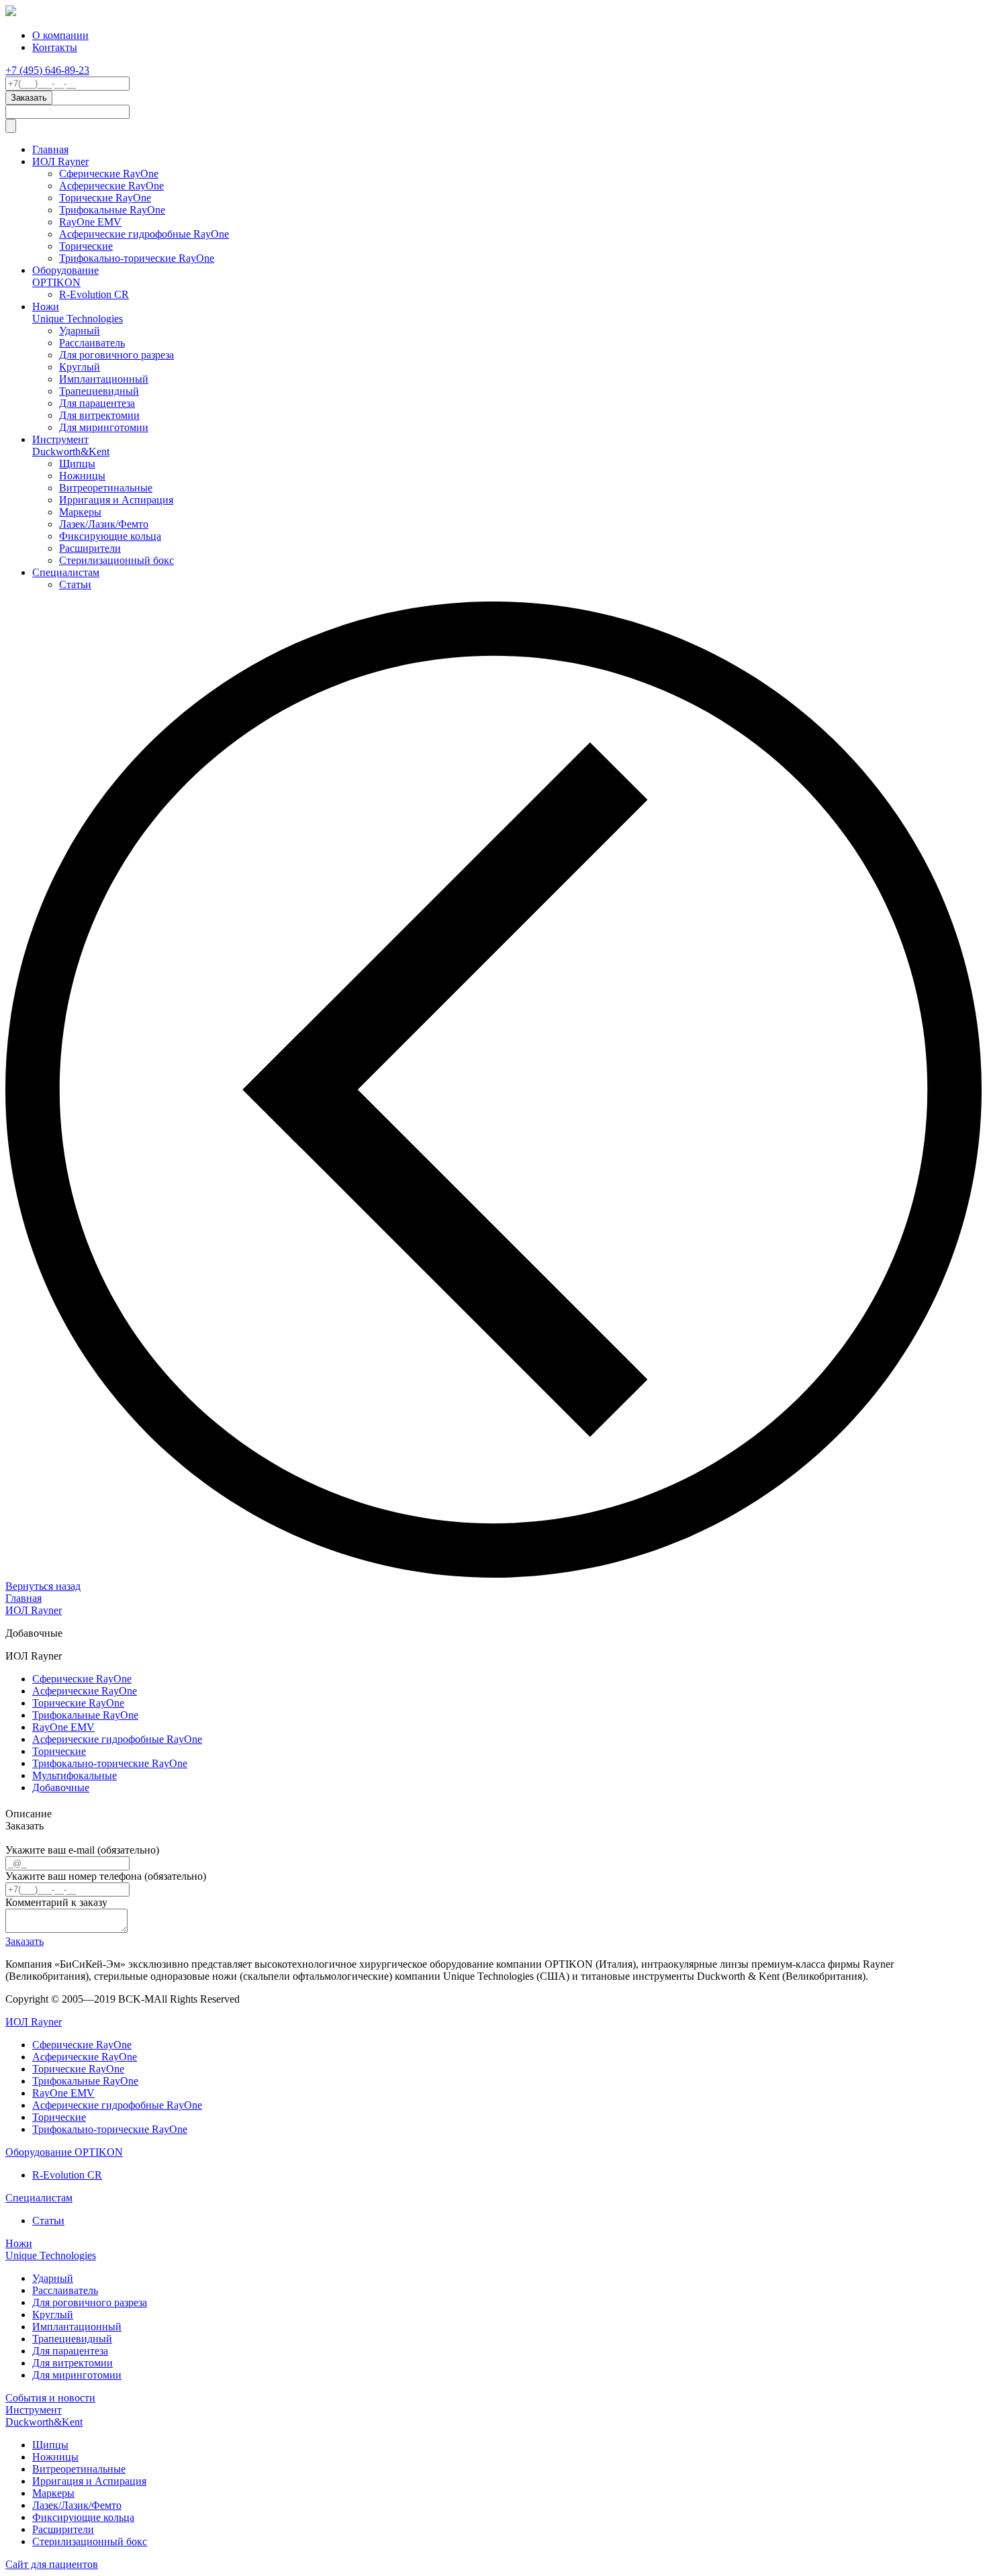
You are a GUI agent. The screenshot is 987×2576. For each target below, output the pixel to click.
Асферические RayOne (111, 186)
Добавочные (61, 1787)
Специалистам (66, 572)
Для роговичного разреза (116, 355)
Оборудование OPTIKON (65, 276)
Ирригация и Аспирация (116, 500)
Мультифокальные (75, 1775)
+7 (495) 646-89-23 (47, 70)
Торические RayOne (105, 198)
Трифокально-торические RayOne (137, 258)
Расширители (90, 548)
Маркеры (80, 512)
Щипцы (77, 464)
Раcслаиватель (92, 343)
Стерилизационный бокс (116, 560)
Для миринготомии (104, 427)
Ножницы (82, 476)
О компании (60, 35)
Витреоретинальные (106, 488)
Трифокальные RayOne (112, 210)
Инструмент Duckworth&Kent (71, 445)
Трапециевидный (99, 391)
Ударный (80, 331)
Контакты (55, 47)
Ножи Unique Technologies (78, 313)
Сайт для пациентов (52, 2564)
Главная (50, 149)
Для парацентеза (97, 403)
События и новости (50, 2398)
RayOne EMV (90, 222)
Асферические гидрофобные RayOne (144, 234)
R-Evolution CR (94, 294)
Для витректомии (99, 415)
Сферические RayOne (109, 174)
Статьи (75, 584)
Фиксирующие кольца (110, 536)
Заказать (25, 1941)
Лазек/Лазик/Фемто (104, 524)
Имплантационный (104, 379)
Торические (86, 246)
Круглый (80, 367)
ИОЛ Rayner (60, 161)
